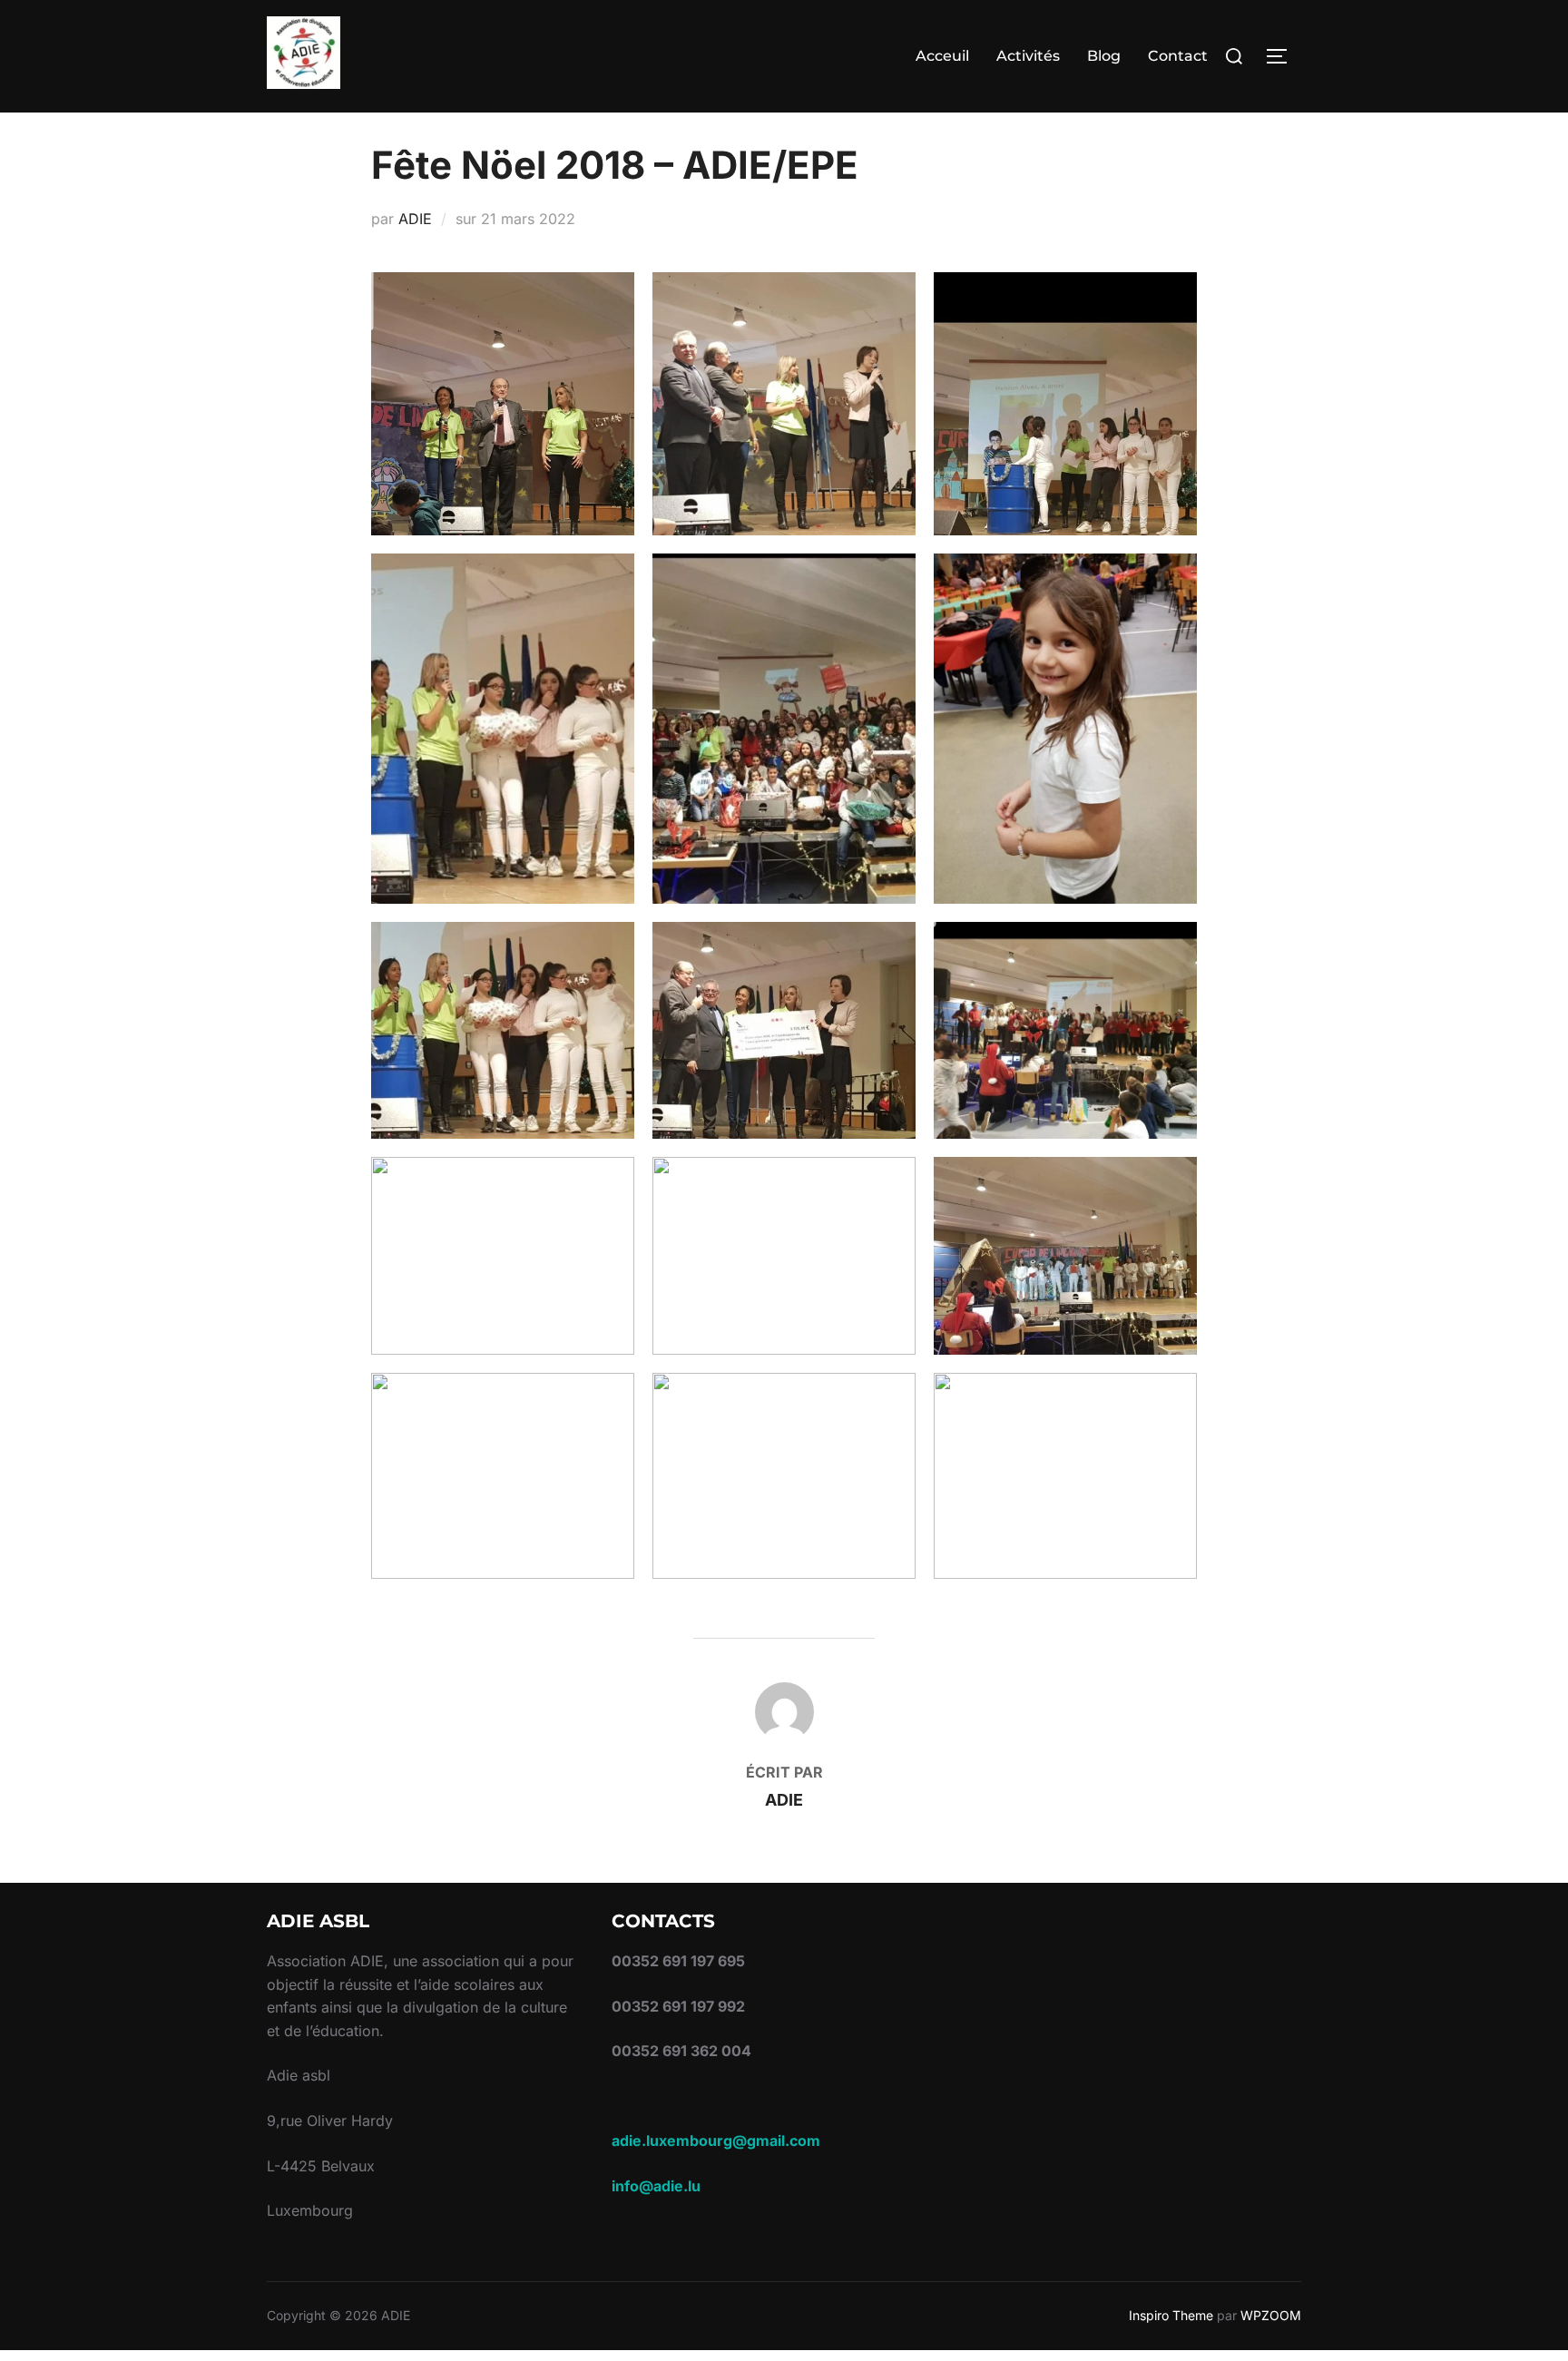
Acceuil (942, 56)
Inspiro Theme (1171, 2315)
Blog (1104, 56)
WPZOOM (1271, 2315)
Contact (1178, 56)
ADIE (415, 219)
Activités (1028, 56)
